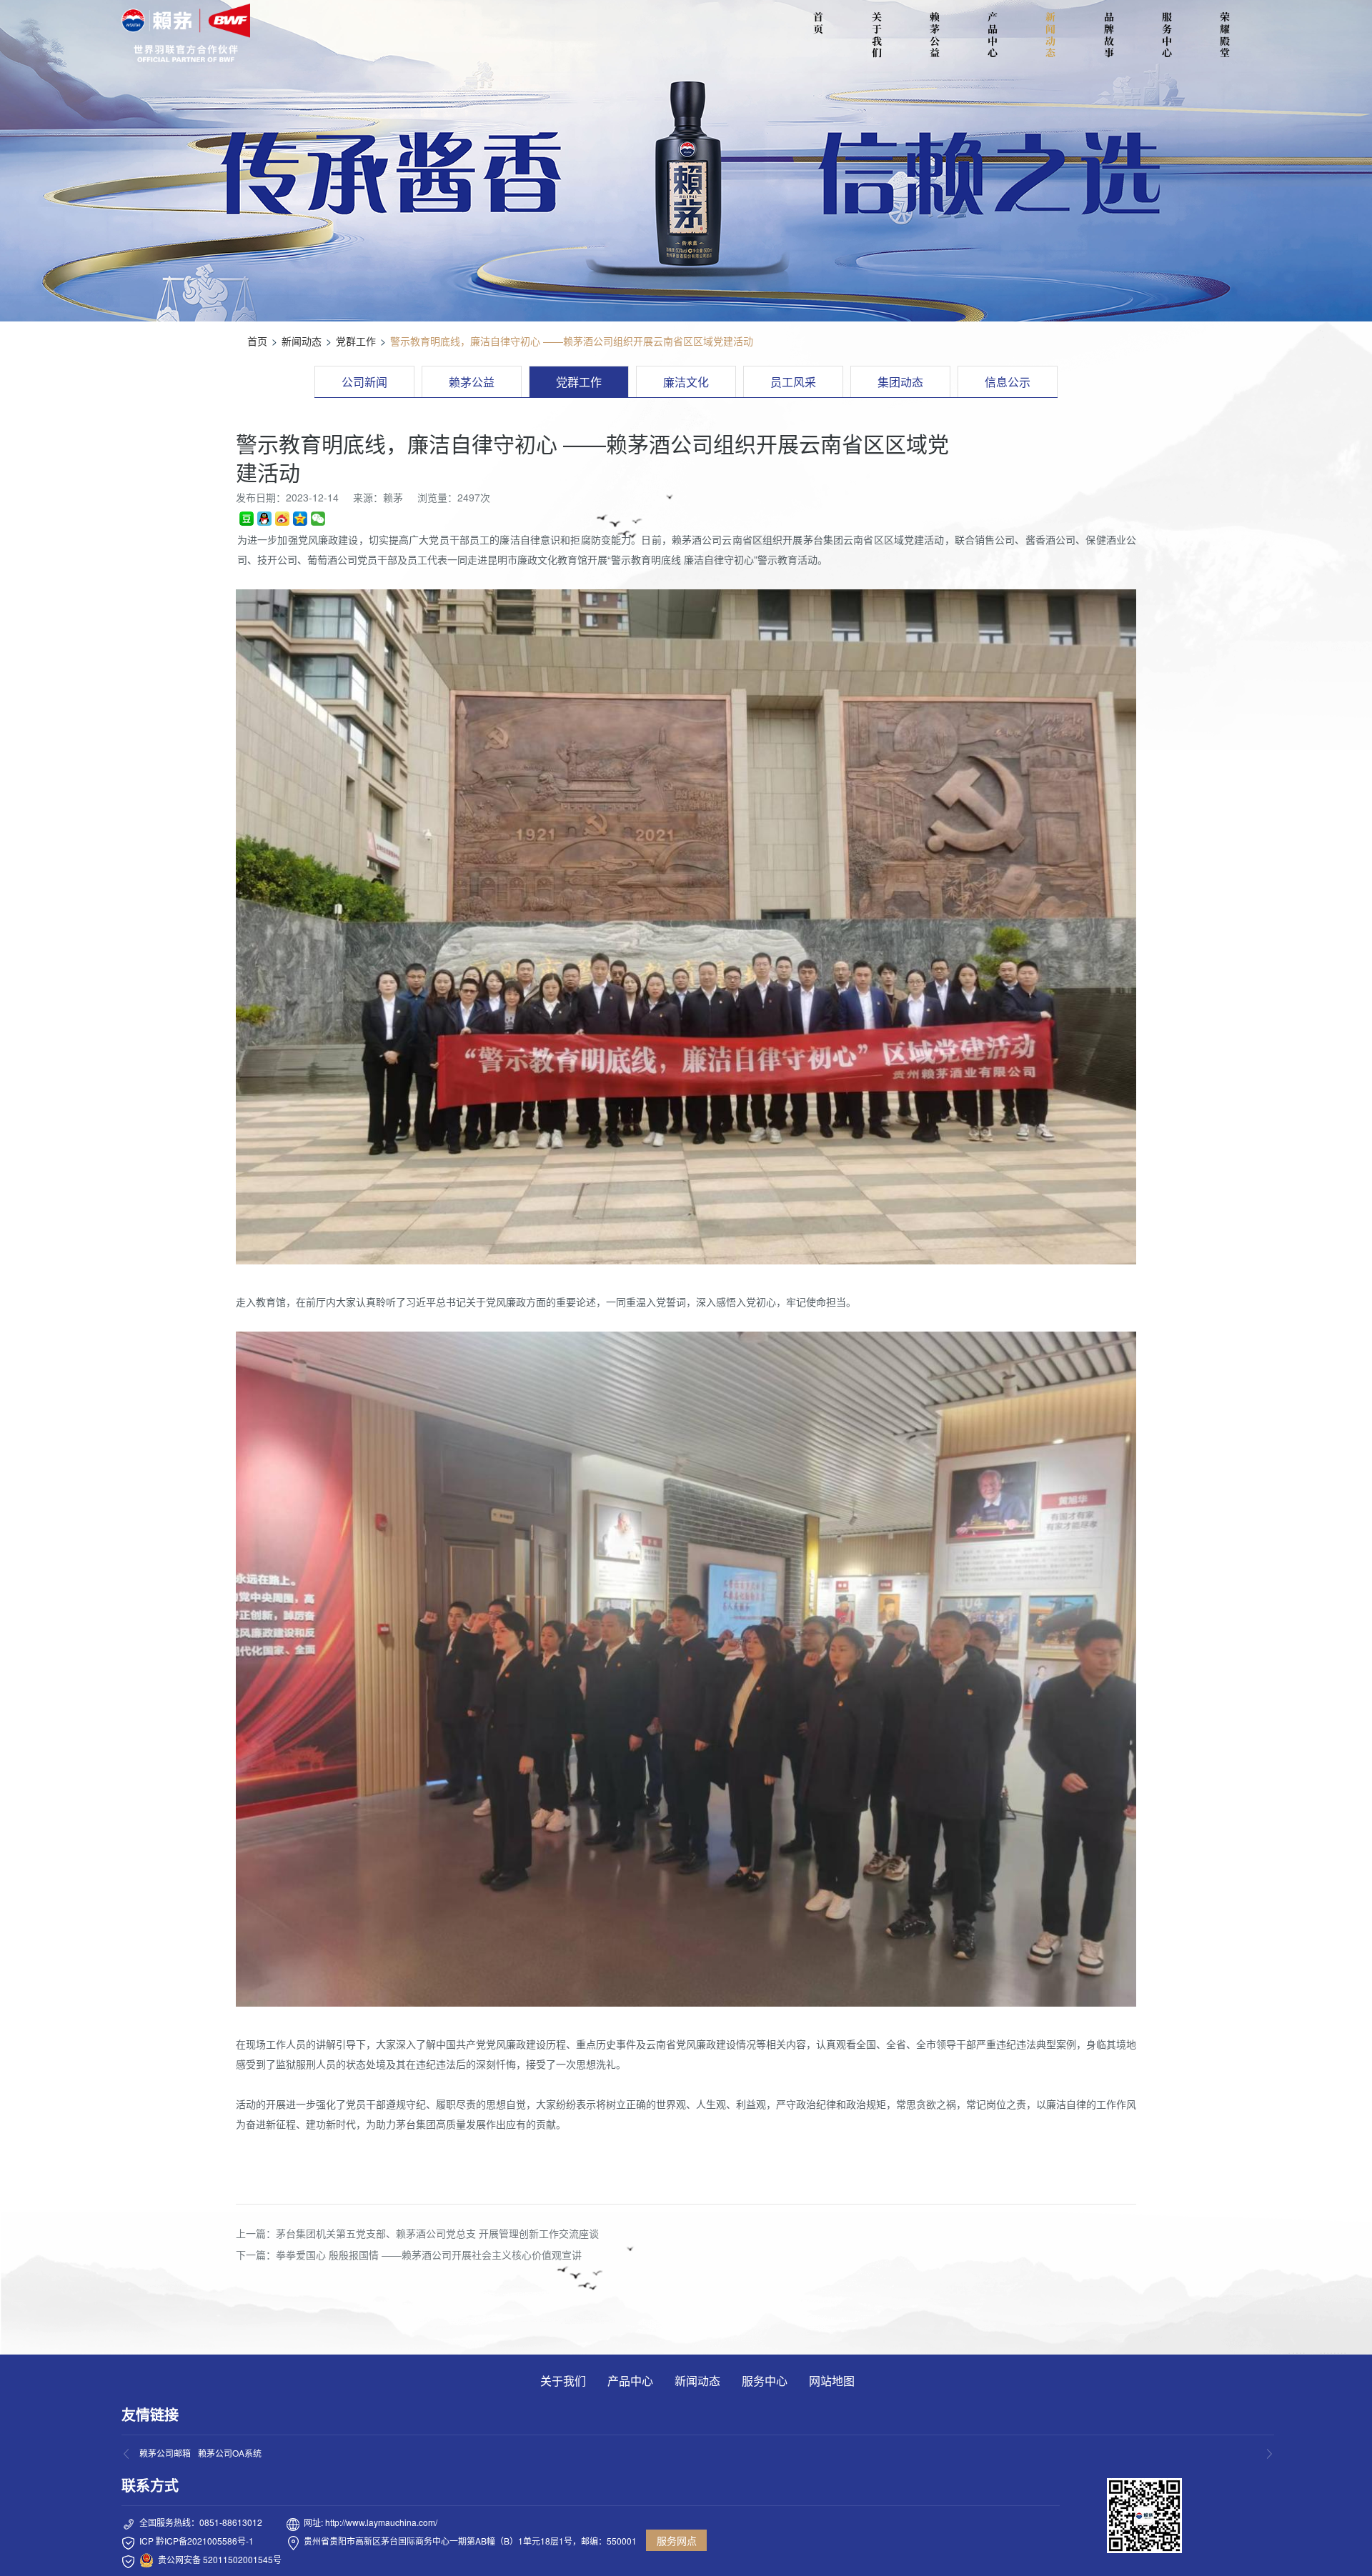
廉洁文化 (686, 382)
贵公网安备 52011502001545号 (220, 2559)
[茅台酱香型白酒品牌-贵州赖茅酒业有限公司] (186, 33)
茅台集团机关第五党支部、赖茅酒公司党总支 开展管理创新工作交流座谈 (437, 2233)
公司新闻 (364, 382)
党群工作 (356, 341)
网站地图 (832, 2381)
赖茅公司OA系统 (230, 2453)
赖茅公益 (935, 35)
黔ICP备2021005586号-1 (205, 2541)
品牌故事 (1109, 35)
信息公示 (1008, 382)
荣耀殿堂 (1225, 35)
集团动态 (900, 382)
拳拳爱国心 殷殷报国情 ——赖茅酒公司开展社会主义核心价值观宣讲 (429, 2255)
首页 (257, 341)
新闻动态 (1050, 35)
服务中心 (1167, 35)
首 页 (820, 23)
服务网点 (677, 2540)
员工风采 (793, 382)
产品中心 (993, 35)
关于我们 (877, 35)
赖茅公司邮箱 (165, 2453)
